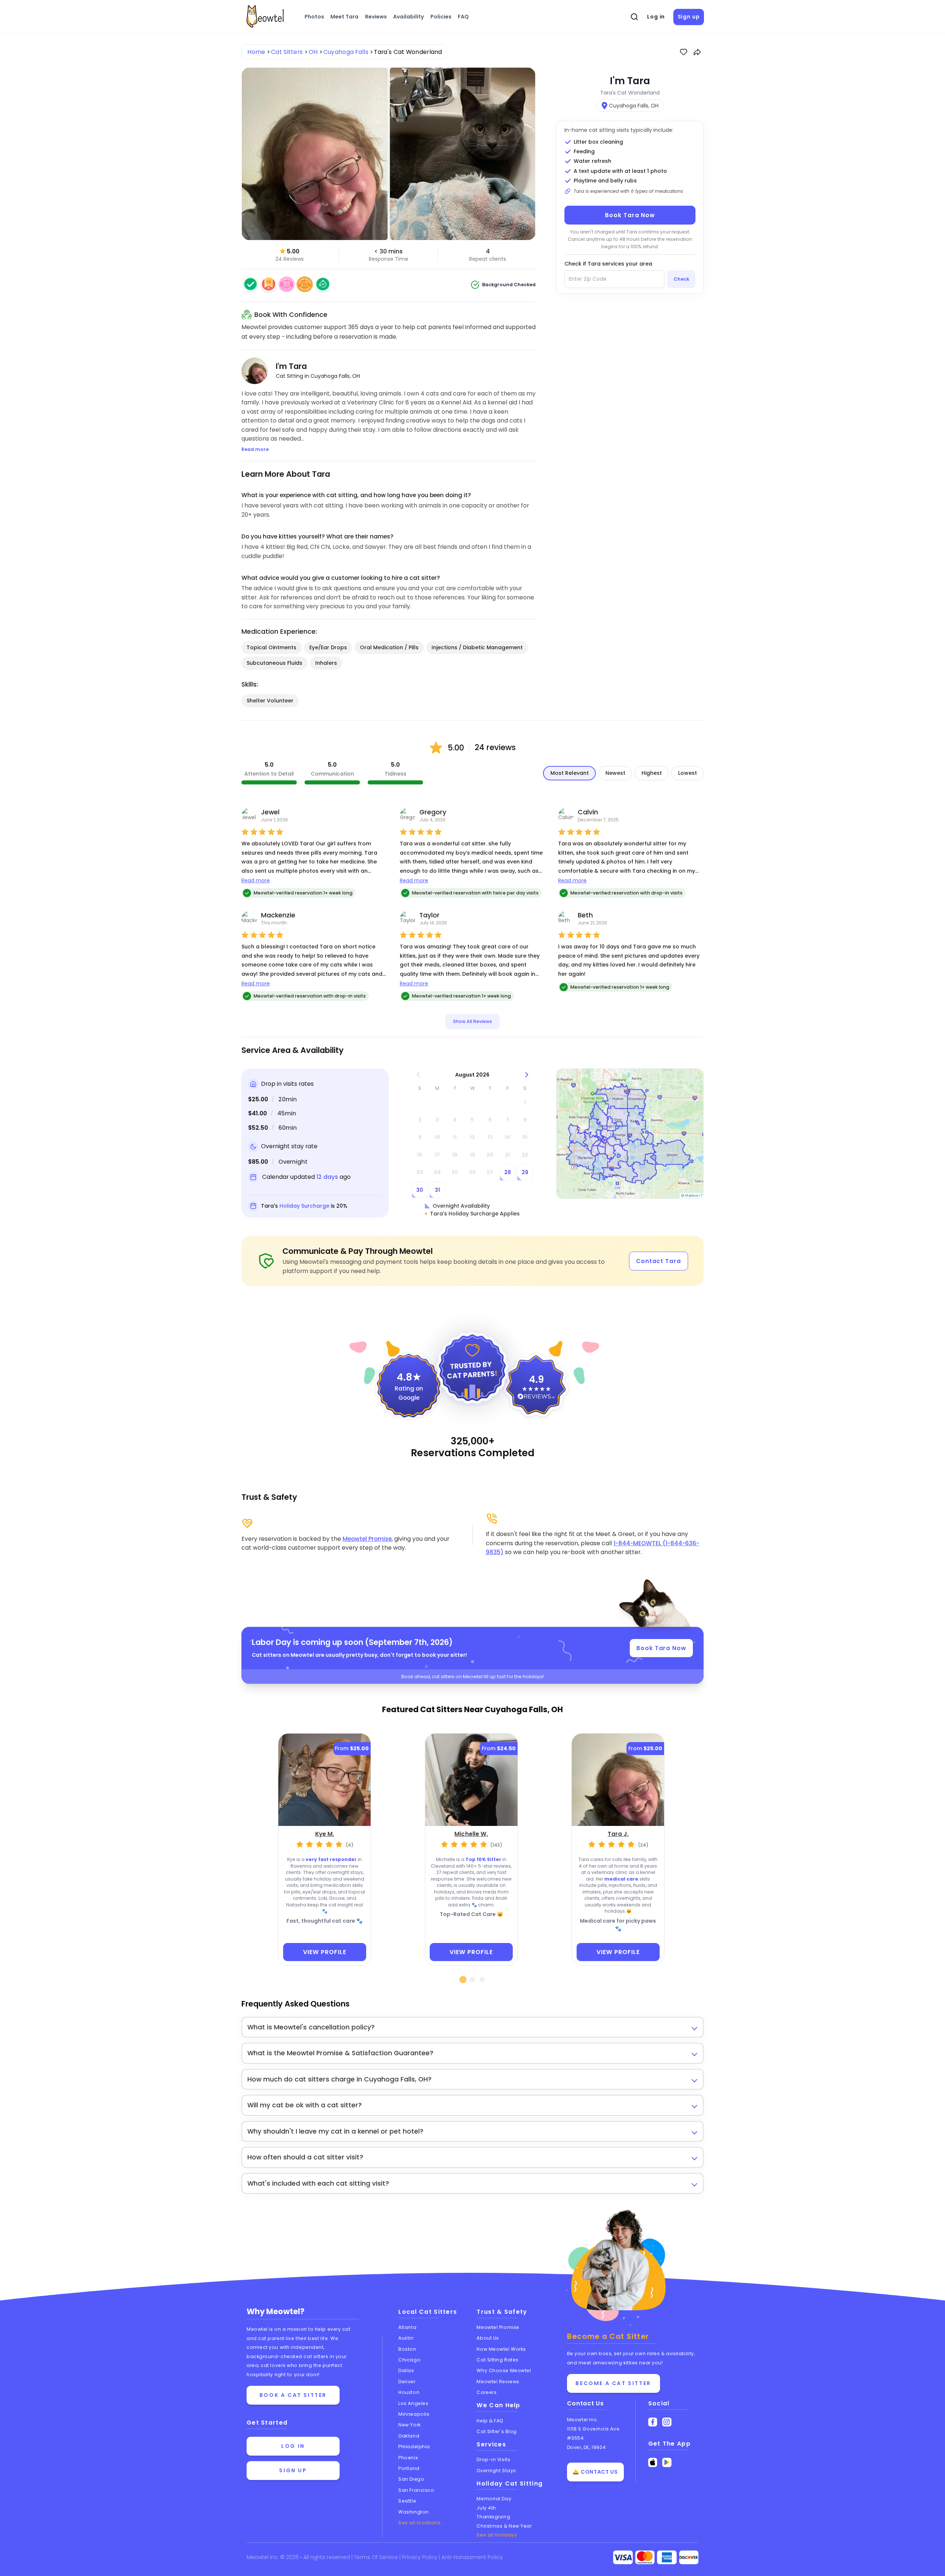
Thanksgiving (493, 2517)
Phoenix (408, 2458)
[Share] (697, 52)
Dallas (406, 2370)
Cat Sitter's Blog (496, 2431)
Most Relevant (570, 773)
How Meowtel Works (501, 2349)
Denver (407, 2382)
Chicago (409, 2360)
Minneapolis (414, 2414)
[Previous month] (418, 1075)
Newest (615, 773)
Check (681, 279)
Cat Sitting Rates (497, 2360)
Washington (414, 2512)
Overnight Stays (496, 2471)
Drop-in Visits (493, 2459)
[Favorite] (684, 52)
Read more (256, 880)
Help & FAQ (490, 2421)
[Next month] (527, 1075)
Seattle (407, 2501)
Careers (487, 2392)
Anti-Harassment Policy (472, 2557)
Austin (406, 2338)
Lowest (688, 773)
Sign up (689, 17)
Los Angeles (413, 2403)
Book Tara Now (630, 215)
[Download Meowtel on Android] (667, 2462)
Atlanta (407, 2327)
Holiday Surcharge (304, 1206)
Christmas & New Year (504, 2526)
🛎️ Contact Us (595, 2472)
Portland (409, 2468)
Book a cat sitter (293, 2395)
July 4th (486, 2508)
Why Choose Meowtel (504, 2370)
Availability (408, 17)
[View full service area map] (630, 1134)
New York (409, 2425)
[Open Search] (635, 17)
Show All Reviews (472, 1021)
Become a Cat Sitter (613, 2383)
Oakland (409, 2436)
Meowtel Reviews (498, 2382)
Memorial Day (494, 2499)
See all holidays (497, 2535)
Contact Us (585, 2403)
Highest (652, 773)
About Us (488, 2338)
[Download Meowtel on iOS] (653, 2462)
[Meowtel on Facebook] (653, 2422)
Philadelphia (414, 2447)
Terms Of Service (377, 2557)
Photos (314, 17)
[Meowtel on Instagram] (667, 2422)
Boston (407, 2349)
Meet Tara (344, 17)
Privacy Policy (420, 2557)
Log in (656, 17)
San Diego (411, 2479)
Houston (409, 2392)
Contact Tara (659, 1261)
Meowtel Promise (367, 1539)
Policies (441, 17)
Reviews (376, 17)
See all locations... (421, 2523)
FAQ (463, 17)
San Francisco (416, 2490)
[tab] (463, 1980)
